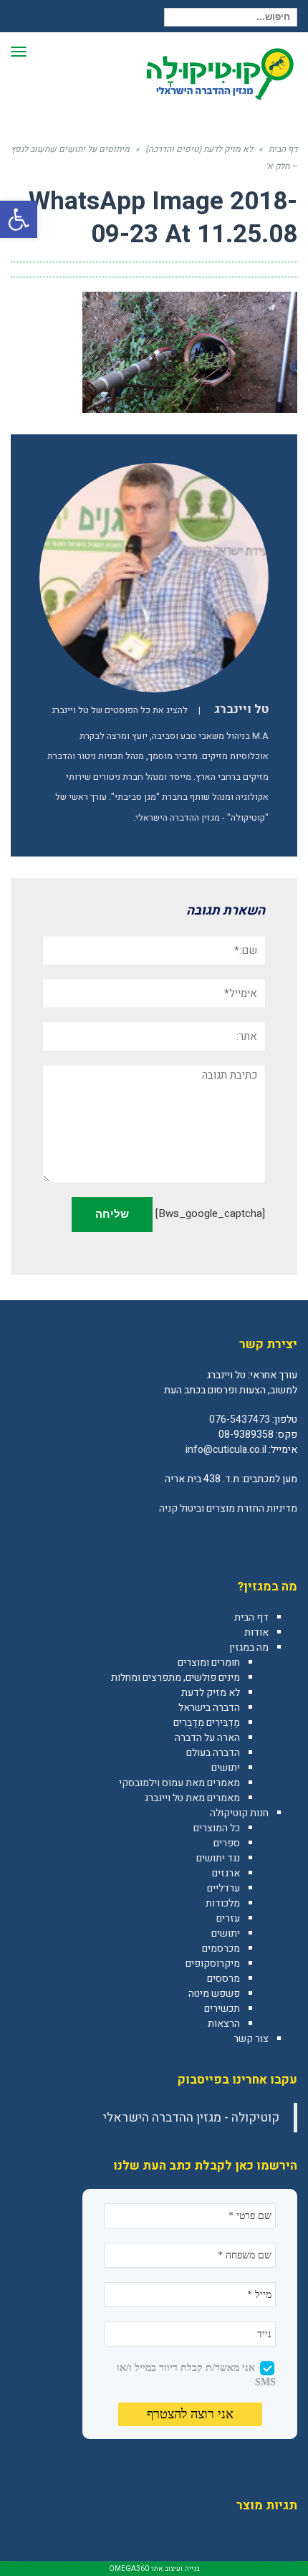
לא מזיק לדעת (211, 1693)
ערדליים (223, 1888)
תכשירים (222, 2009)
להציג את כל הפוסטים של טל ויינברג (120, 710)
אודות (256, 1632)
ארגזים (226, 1873)
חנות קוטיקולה (239, 1813)
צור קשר (251, 2039)
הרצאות (224, 2024)
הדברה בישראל (209, 1708)
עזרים (228, 1918)
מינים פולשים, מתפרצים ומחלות (175, 1678)
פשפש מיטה (214, 1994)
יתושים (226, 1768)
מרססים (223, 1979)
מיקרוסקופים (213, 1964)
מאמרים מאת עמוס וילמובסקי (179, 1783)
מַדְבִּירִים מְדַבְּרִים (207, 1723)
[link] (286, 1540)
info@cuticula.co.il (226, 1450)
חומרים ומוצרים (209, 1663)
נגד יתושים (218, 1858)
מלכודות (223, 1903)
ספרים (227, 1843)
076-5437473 (240, 1420)
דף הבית (251, 1617)
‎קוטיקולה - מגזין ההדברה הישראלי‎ (191, 2118)
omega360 (129, 2569)
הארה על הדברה (207, 1738)
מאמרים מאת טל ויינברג (192, 1798)
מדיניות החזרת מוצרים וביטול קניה (228, 1508)
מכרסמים (221, 1948)
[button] (19, 219)
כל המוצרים (217, 1828)
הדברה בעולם (213, 1753)
